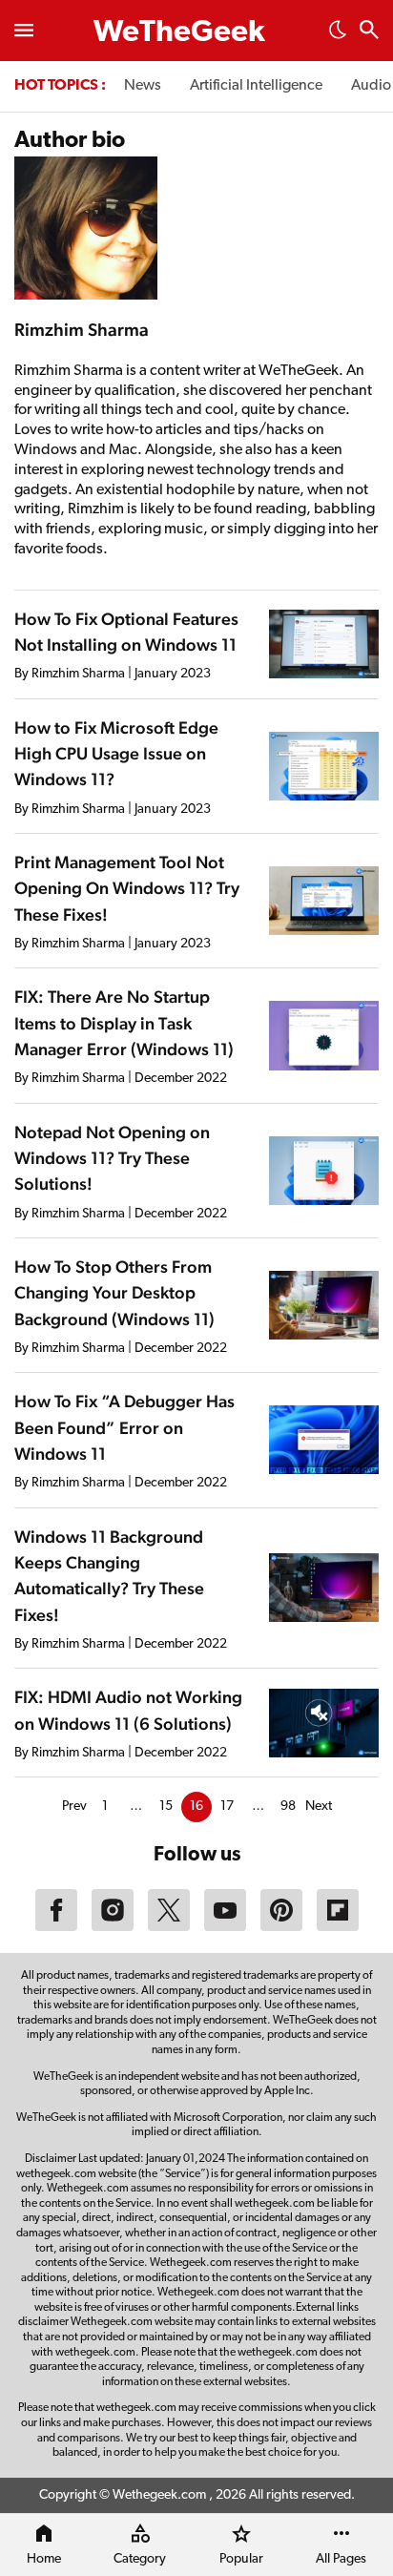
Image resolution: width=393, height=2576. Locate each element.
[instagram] (113, 1927)
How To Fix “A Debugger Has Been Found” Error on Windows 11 (124, 1427)
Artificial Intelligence (256, 86)
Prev (74, 1807)
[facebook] (56, 1927)
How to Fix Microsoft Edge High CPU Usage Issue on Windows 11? (116, 754)
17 (227, 1807)
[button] (338, 35)
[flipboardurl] (338, 1927)
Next (319, 1807)
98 (288, 1807)
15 (166, 1807)
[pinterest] (281, 1927)
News (143, 86)
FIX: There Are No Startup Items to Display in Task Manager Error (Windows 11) (124, 1023)
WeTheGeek (179, 33)
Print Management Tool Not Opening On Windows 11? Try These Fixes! (127, 888)
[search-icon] (369, 32)
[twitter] (169, 1927)
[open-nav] (24, 31)
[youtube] (225, 1927)
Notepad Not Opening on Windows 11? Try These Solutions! (112, 1158)
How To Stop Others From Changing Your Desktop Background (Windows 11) (114, 1293)
